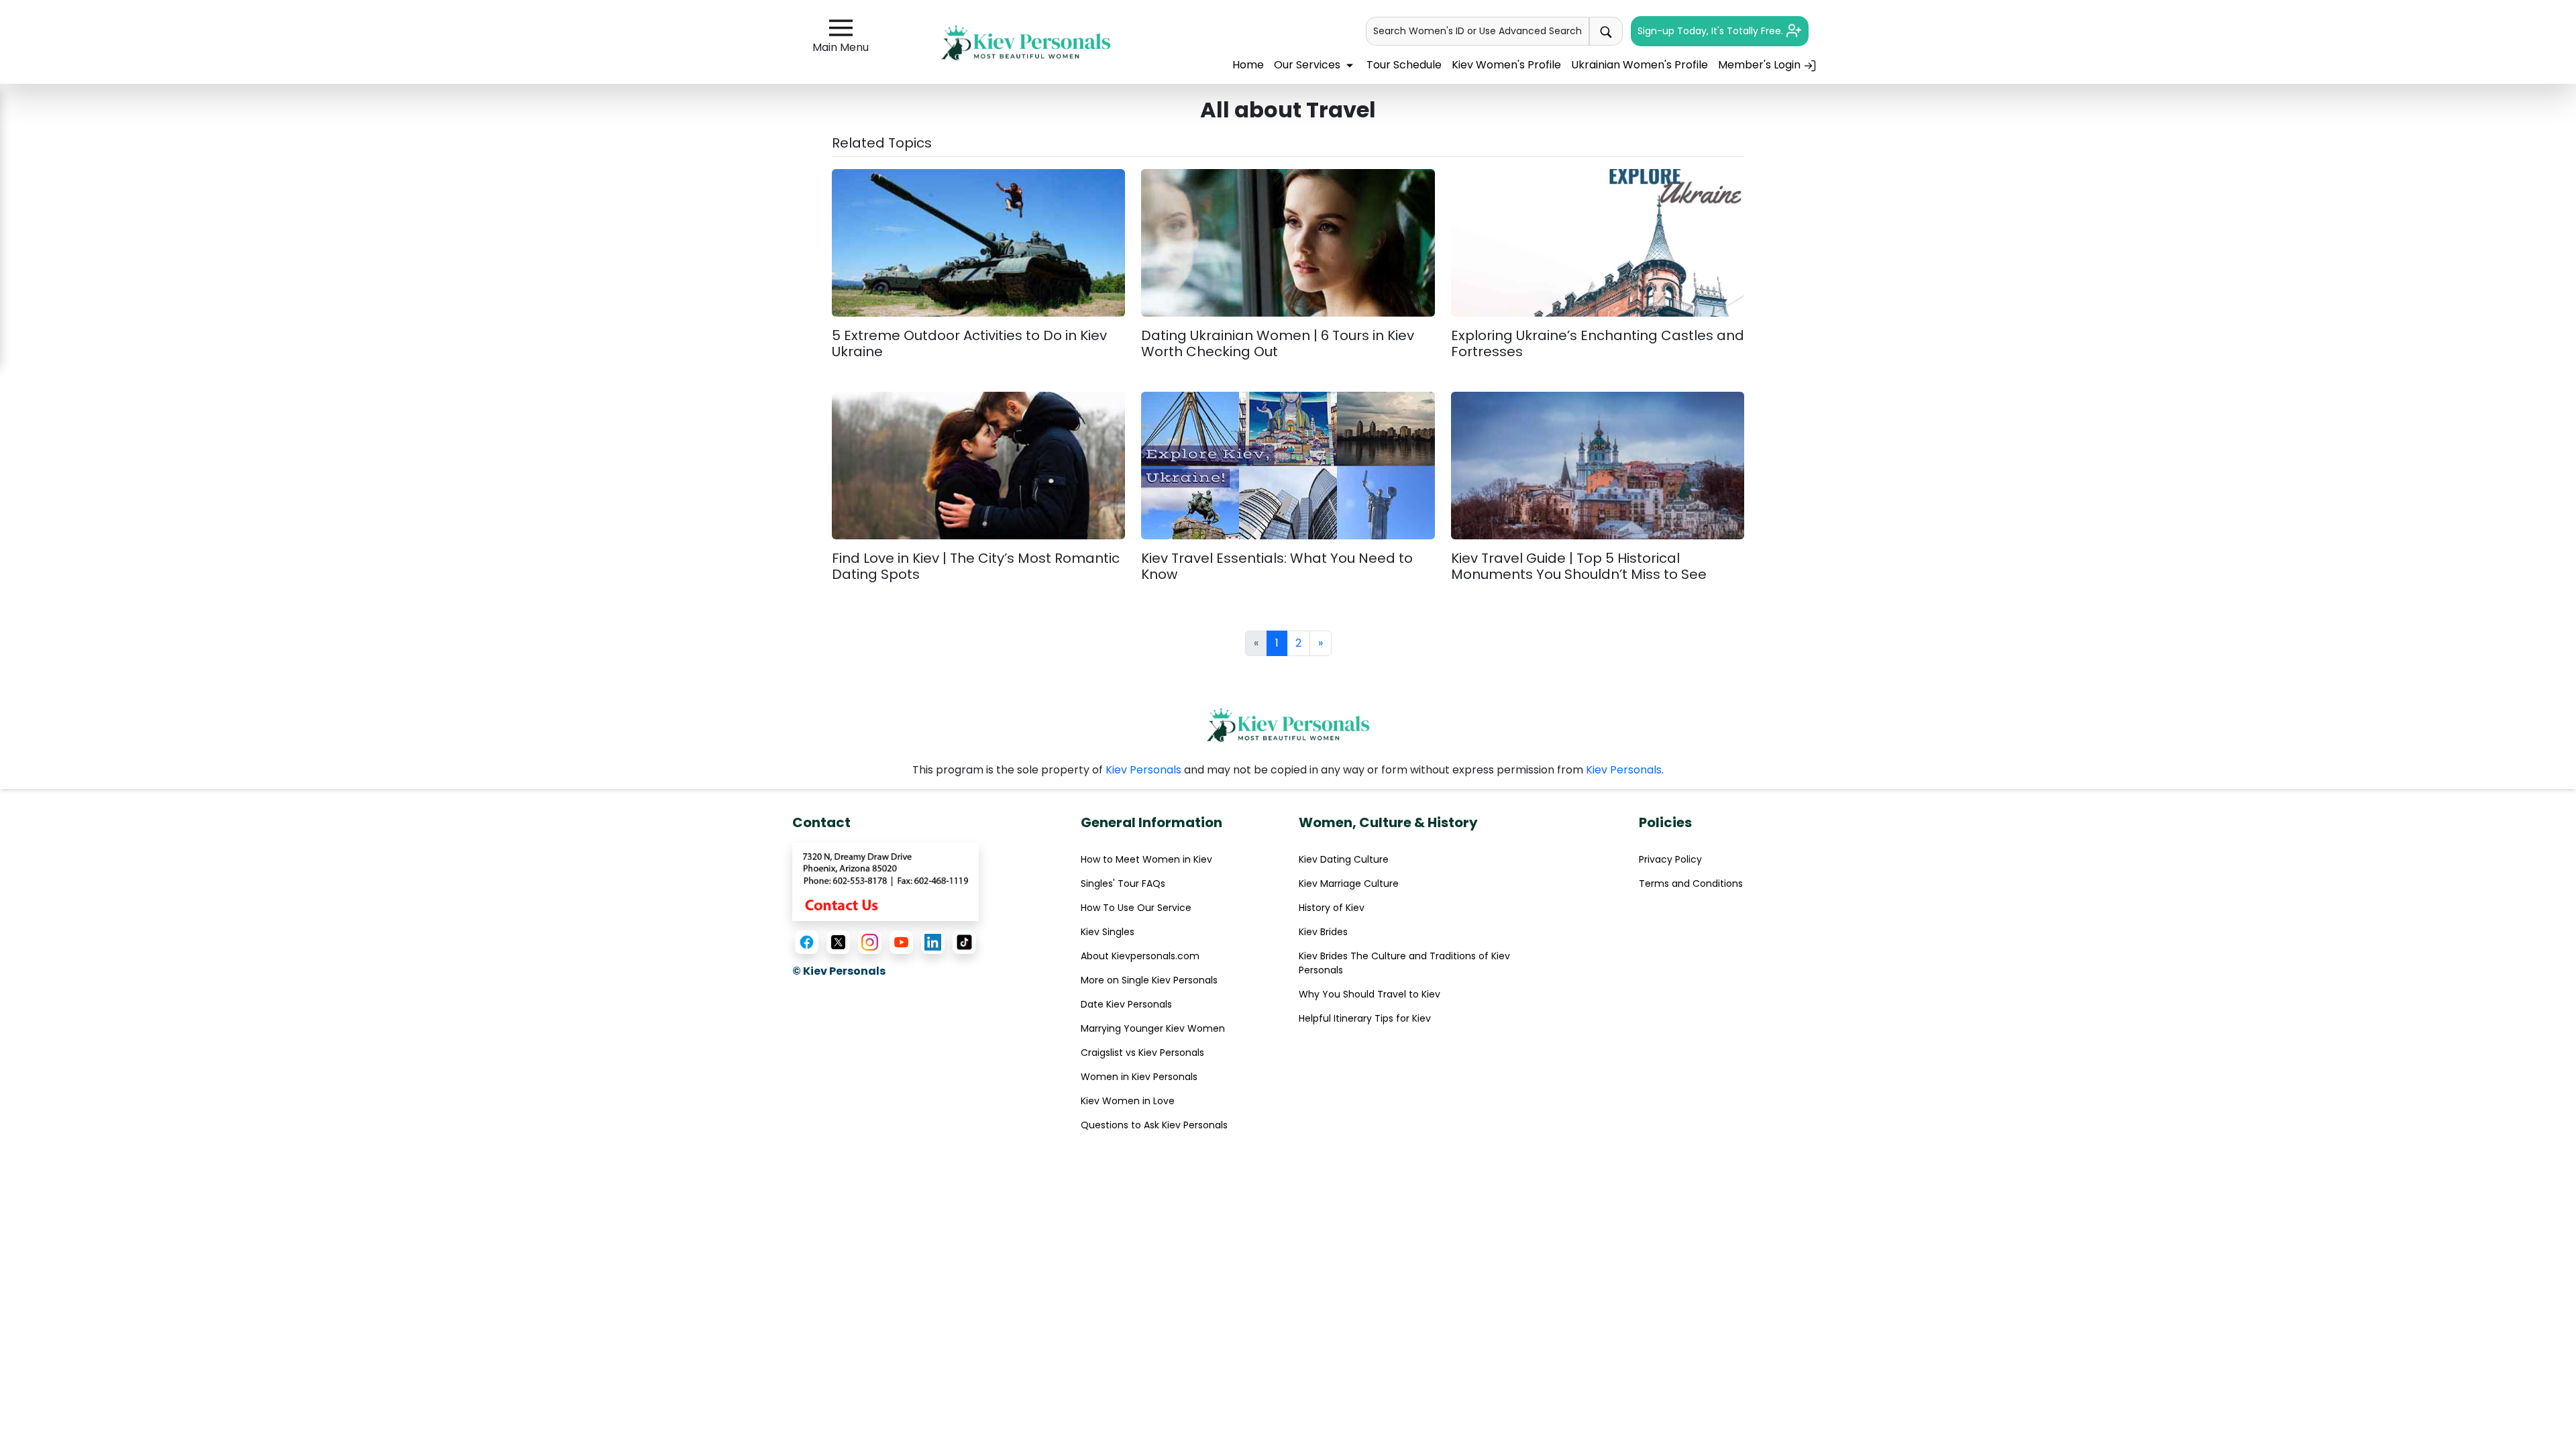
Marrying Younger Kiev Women (1153, 1028)
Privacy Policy (1670, 859)
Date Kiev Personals (1126, 1004)
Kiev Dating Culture (1344, 859)
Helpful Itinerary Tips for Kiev (1365, 1018)
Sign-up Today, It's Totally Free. (1712, 31)
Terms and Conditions (1691, 883)
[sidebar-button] (841, 28)
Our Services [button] (1308, 65)
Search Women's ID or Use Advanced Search (1478, 31)
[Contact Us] (885, 881)
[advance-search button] (1606, 31)
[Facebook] (807, 942)
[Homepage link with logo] (1288, 725)
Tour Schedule (1404, 65)
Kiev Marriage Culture (1349, 883)
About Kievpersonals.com (1140, 956)
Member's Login (1761, 65)
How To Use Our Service (1136, 908)
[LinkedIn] (933, 942)
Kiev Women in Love (1128, 1101)
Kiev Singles (1108, 932)
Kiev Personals (1143, 770)
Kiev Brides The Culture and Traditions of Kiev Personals (1404, 963)
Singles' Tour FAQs (1123, 883)
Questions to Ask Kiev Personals (1154, 1125)
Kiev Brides (1323, 932)
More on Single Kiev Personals (1149, 980)
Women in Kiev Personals (1139, 1077)
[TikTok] (964, 942)
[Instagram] (870, 942)
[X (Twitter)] (838, 942)
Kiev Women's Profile (1506, 65)
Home (1248, 65)
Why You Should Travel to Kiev (1370, 994)
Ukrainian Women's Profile (1640, 65)
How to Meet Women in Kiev (1146, 859)
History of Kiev (1332, 908)
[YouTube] (901, 942)
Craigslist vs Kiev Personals (1142, 1053)
